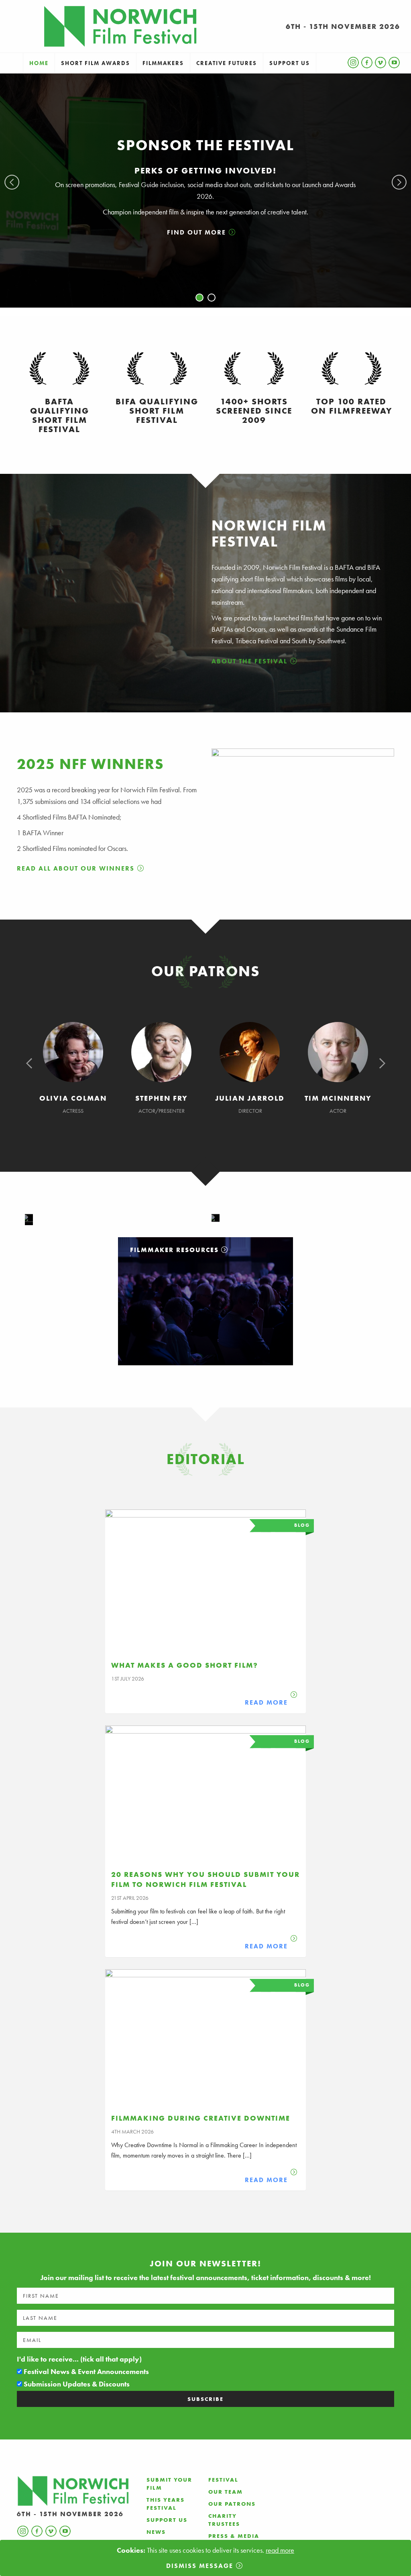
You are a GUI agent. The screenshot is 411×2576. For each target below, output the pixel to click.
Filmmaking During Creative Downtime (201, 2118)
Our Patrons (232, 2504)
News (156, 2532)
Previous (12, 182)
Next (399, 182)
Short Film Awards (96, 63)
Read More (266, 1702)
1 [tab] (199, 298)
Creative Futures (227, 63)
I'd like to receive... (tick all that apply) (79, 2359)
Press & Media (234, 2536)
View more (205, 1301)
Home (39, 63)
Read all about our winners (76, 868)
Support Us (290, 63)
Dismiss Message (200, 2566)
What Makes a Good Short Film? (185, 1665)
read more (280, 2550)
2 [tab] (212, 298)
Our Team (226, 2492)
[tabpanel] (205, 191)
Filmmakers (163, 63)
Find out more (196, 232)
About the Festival (249, 661)
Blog (302, 1525)
